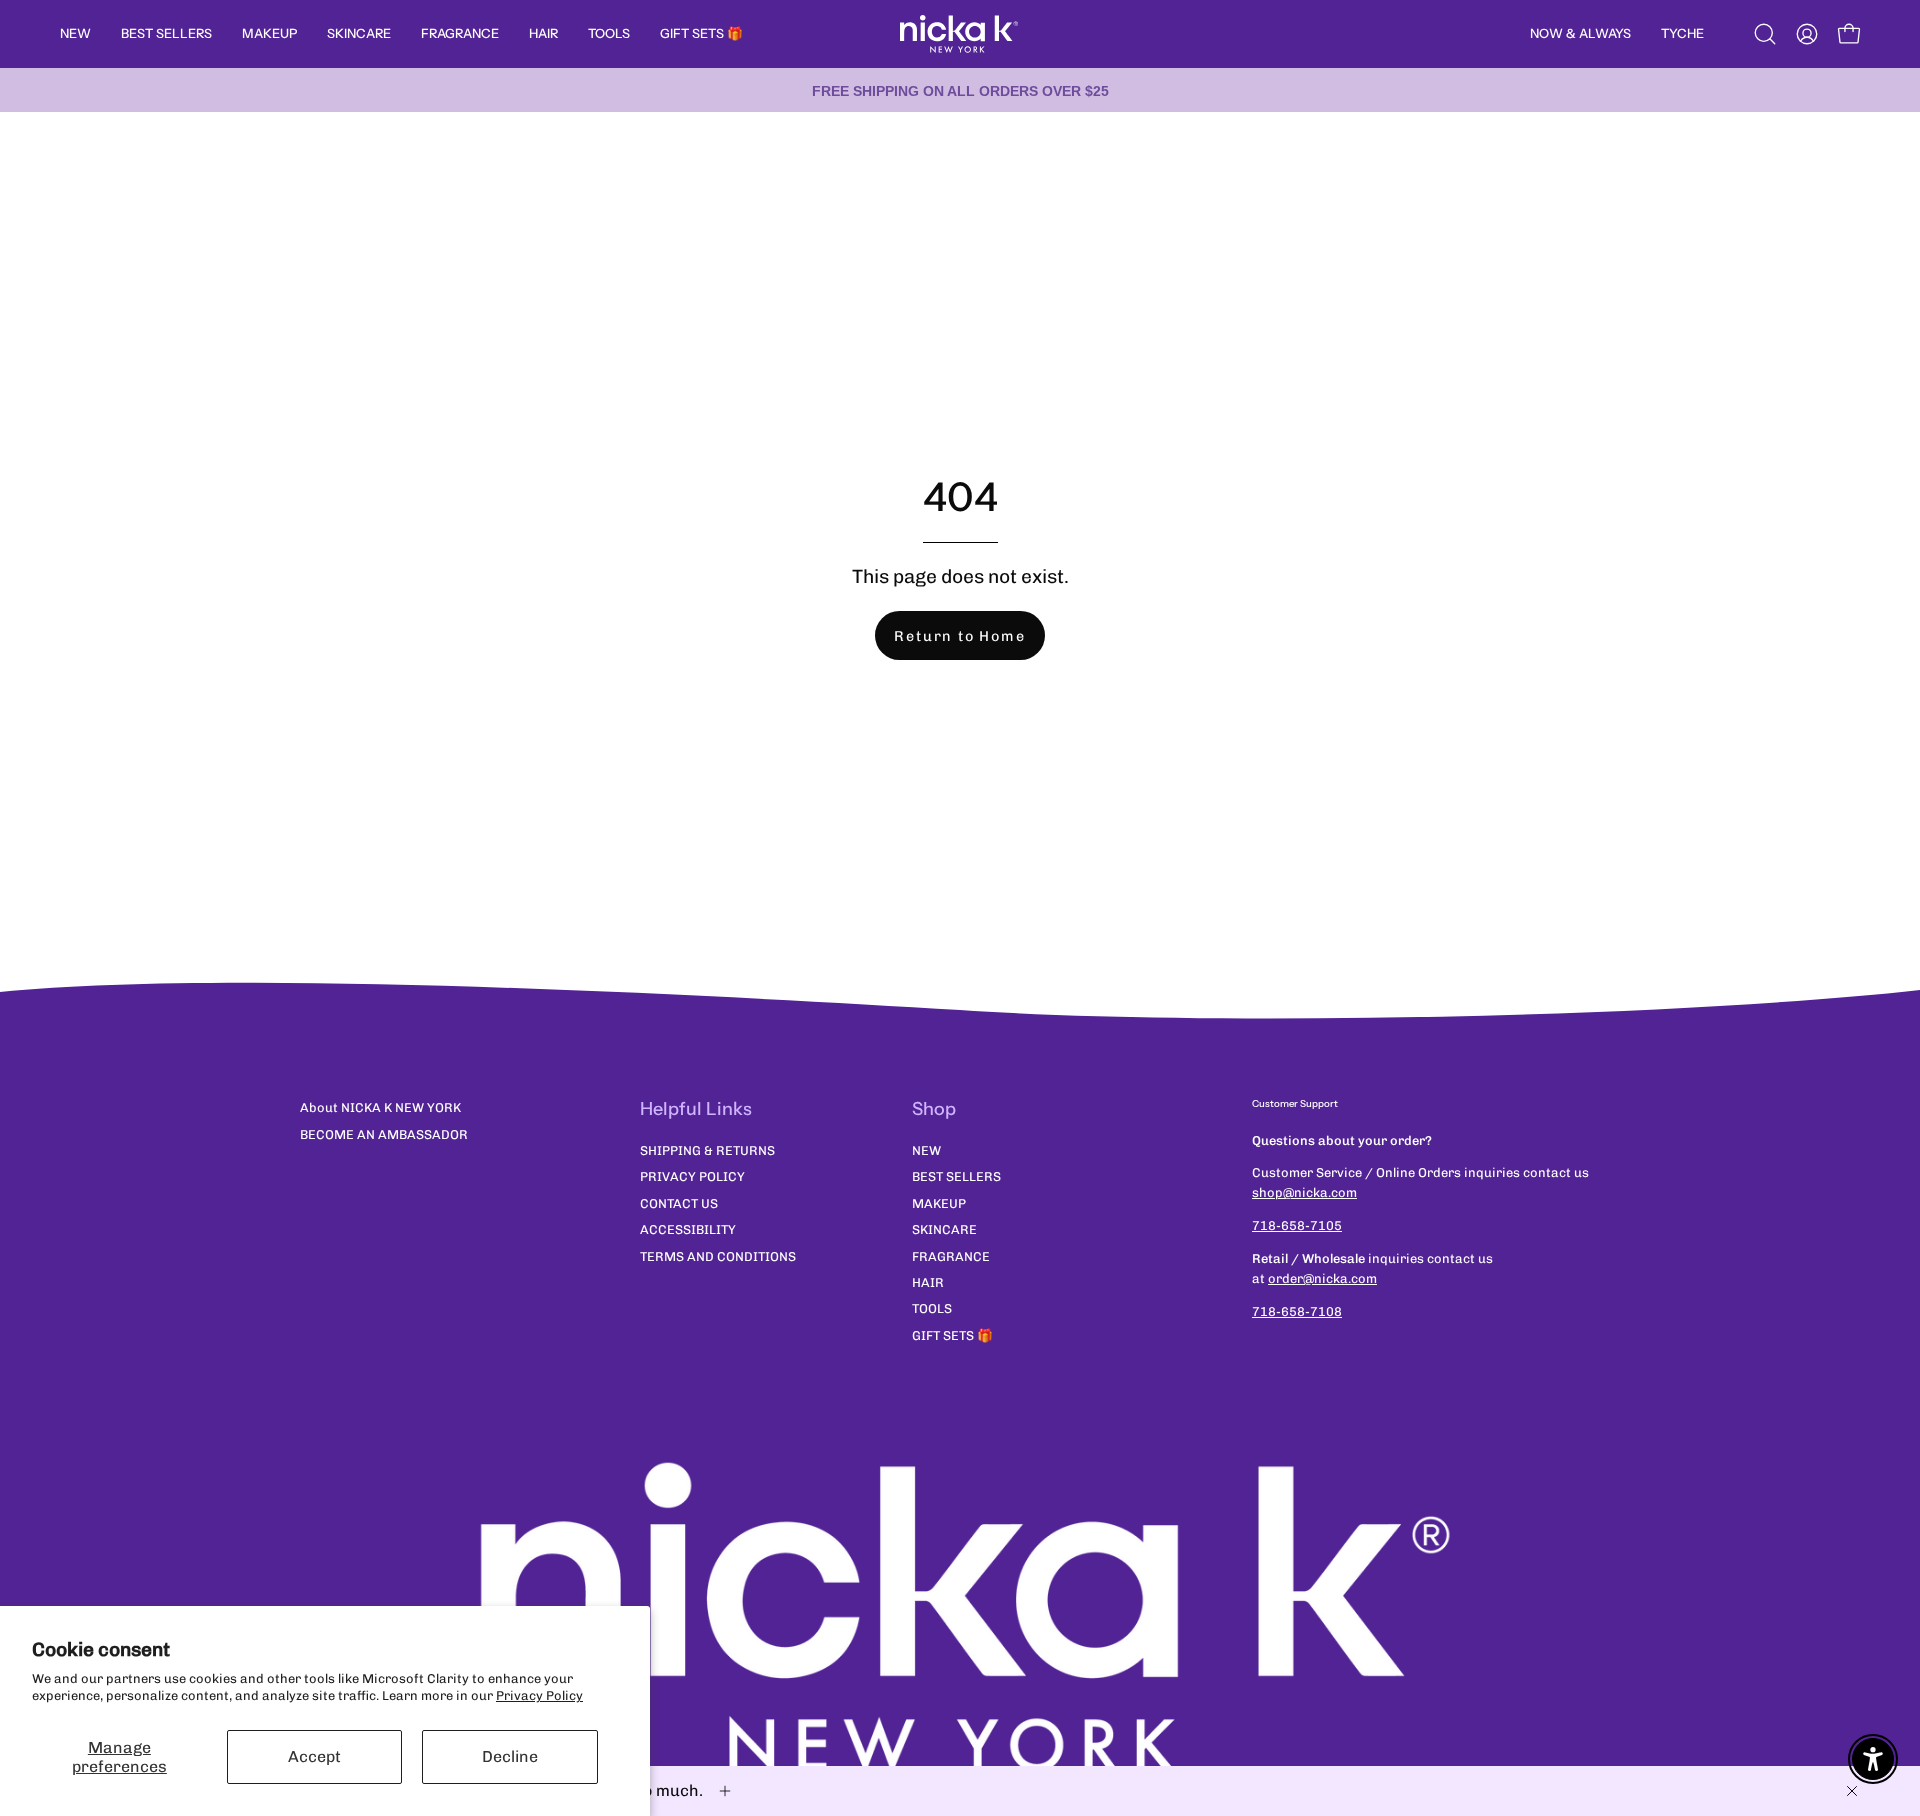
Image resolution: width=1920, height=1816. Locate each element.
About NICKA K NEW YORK (380, 1107)
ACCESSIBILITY (688, 1229)
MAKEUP (939, 1203)
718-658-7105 (1297, 1225)
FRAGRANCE (951, 1255)
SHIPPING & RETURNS (707, 1150)
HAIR (928, 1282)
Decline (510, 1756)
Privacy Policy (539, 1695)
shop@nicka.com (1304, 1192)
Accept (314, 1756)
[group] (960, 90)
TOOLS (932, 1308)
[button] (1765, 34)
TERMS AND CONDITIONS (718, 1255)
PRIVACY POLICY (692, 1176)
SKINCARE (944, 1229)
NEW (926, 1150)
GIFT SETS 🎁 (952, 1335)
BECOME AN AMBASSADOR (384, 1134)
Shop (934, 1109)
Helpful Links (696, 1109)
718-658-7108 (1297, 1311)
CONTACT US (679, 1203)
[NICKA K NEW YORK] (960, 34)
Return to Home (959, 636)
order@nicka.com (1322, 1278)
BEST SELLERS (956, 1176)
